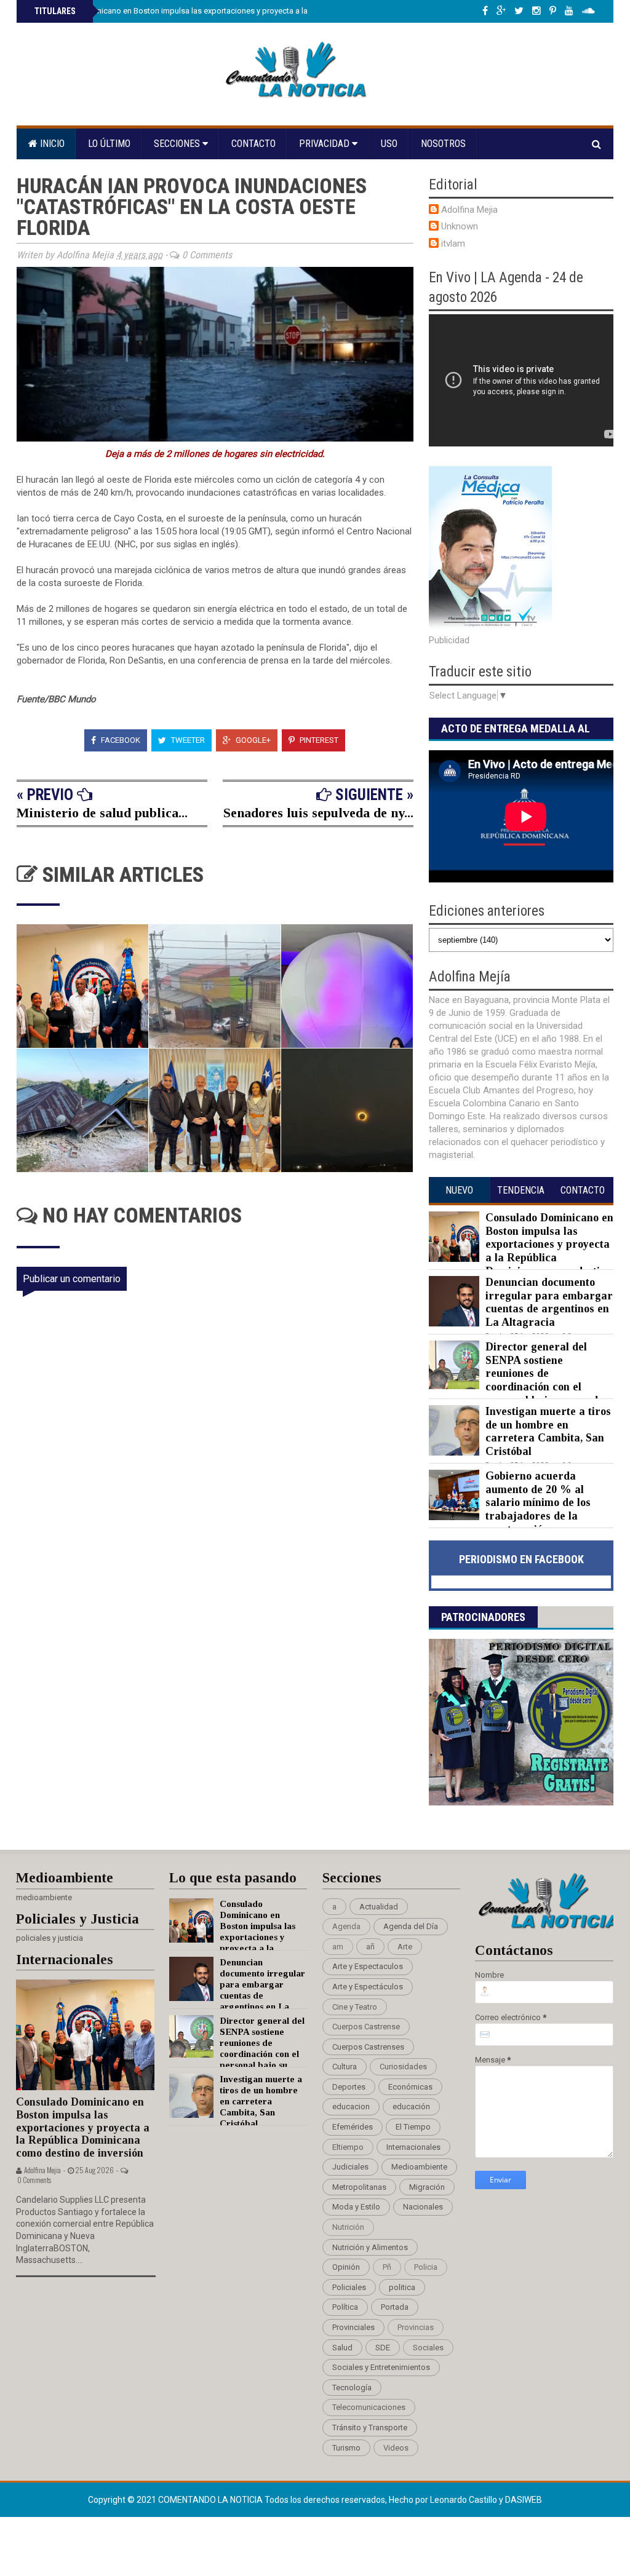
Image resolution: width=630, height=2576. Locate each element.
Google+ (252, 740)
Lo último (109, 144)
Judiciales (350, 2167)
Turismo (346, 2448)
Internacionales (413, 2147)
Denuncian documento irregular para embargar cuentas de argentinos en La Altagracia (549, 1302)
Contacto (253, 144)
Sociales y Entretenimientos (381, 2367)
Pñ (387, 2267)
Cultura (345, 2067)
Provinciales (353, 2327)
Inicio (51, 144)
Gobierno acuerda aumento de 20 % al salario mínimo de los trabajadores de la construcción (538, 1502)
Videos (396, 2448)
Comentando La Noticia (211, 2500)
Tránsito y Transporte (370, 2427)
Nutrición (348, 2227)
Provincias (416, 2327)
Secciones (178, 144)
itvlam (453, 244)
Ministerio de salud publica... (102, 813)
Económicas (410, 2087)
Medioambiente (419, 2167)
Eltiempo (348, 2147)
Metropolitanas (359, 2187)
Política (345, 2307)
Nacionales (423, 2207)
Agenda (346, 1926)
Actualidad (379, 1907)
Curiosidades (403, 2067)
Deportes (349, 2087)
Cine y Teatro (355, 2007)
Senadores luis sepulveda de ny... (318, 813)
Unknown (460, 226)
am (338, 1947)
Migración (427, 2187)
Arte (405, 1947)
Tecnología (352, 2388)
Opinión (346, 2267)
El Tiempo (413, 2127)
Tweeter (187, 740)
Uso (389, 144)
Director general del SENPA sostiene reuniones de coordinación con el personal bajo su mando (544, 1373)
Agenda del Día (411, 1926)
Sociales (428, 2348)
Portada (395, 2307)
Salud (342, 2348)
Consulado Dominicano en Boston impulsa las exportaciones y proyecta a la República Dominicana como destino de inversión (259, 11)
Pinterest (318, 740)
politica (402, 2287)
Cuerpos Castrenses (368, 2047)
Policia (426, 2267)
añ (370, 1947)
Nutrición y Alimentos (370, 2247)
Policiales (349, 2287)
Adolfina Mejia (469, 210)
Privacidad (325, 144)
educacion (351, 2106)
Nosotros (443, 144)
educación (411, 2106)
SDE (383, 2348)
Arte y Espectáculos (368, 1987)
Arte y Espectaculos (368, 1966)
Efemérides (353, 2127)
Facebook (120, 740)
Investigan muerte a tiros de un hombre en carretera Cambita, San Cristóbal (548, 1431)
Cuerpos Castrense (366, 2027)
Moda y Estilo (356, 2207)
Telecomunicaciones (369, 2407)
